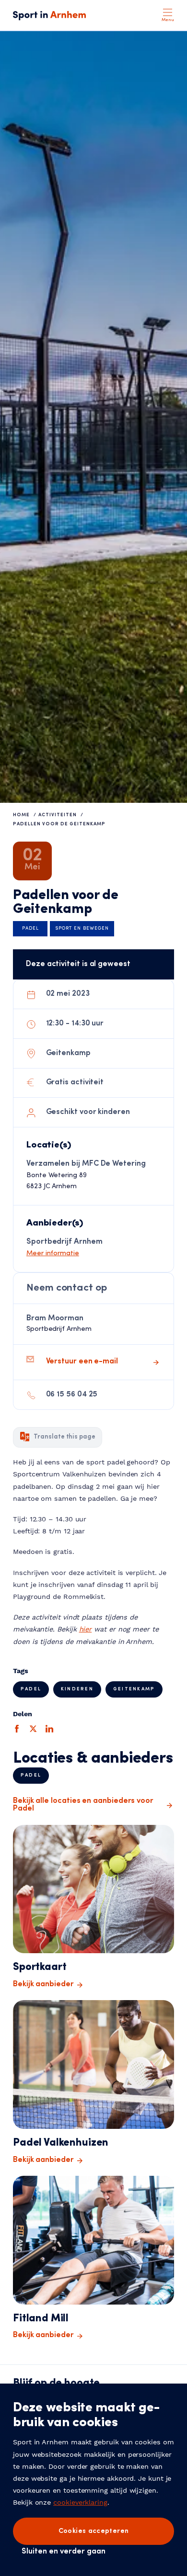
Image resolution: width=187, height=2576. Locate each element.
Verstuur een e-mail (82, 1361)
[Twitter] (33, 1729)
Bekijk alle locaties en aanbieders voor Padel (83, 1805)
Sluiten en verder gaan (64, 2552)
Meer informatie (53, 1254)
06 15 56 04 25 (72, 1395)
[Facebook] (17, 1729)
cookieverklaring (80, 2502)
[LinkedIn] (49, 1729)
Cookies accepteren (93, 2531)
